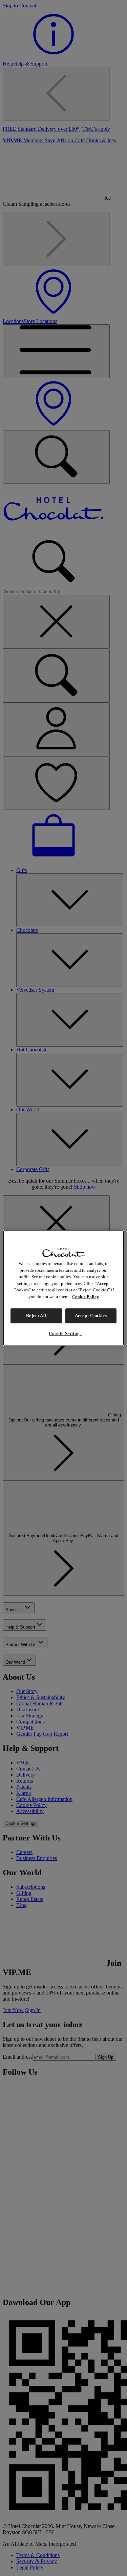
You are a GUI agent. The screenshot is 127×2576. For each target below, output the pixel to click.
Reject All (36, 1316)
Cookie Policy (86, 1297)
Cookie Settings (65, 1334)
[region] (63, 1288)
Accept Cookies (91, 1316)
